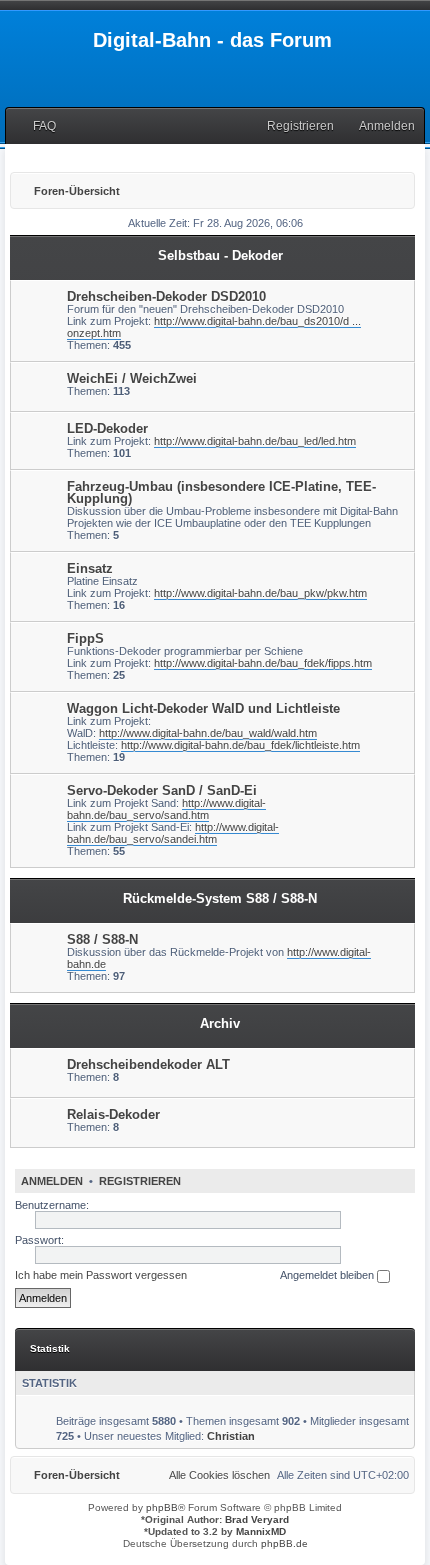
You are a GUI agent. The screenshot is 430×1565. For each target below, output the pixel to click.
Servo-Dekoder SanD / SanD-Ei (162, 790)
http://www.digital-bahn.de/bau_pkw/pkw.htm (260, 593)
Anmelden (52, 1181)
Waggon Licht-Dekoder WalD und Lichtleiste (203, 708)
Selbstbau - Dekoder (220, 255)
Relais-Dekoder (113, 1114)
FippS (85, 638)
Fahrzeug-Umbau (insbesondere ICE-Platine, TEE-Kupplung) (221, 492)
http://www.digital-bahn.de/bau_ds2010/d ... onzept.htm (214, 327)
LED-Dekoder (107, 428)
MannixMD (261, 1531)
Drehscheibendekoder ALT (148, 1064)
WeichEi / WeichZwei (132, 378)
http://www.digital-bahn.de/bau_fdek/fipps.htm (263, 663)
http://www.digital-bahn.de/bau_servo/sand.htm (166, 809)
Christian (231, 1436)
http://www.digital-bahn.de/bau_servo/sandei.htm (173, 833)
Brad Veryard (257, 1519)
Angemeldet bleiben (328, 1275)
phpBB (162, 1507)
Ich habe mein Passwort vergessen (101, 1275)
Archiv (220, 1023)
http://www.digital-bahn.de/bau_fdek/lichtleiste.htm (240, 745)
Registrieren (140, 1181)
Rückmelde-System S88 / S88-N (220, 898)
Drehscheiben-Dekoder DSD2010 (166, 296)
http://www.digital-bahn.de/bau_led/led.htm (255, 441)
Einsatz (90, 568)
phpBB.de (284, 1543)
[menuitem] (35, 126)
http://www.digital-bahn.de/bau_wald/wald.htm (208, 733)
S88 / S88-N (102, 939)
